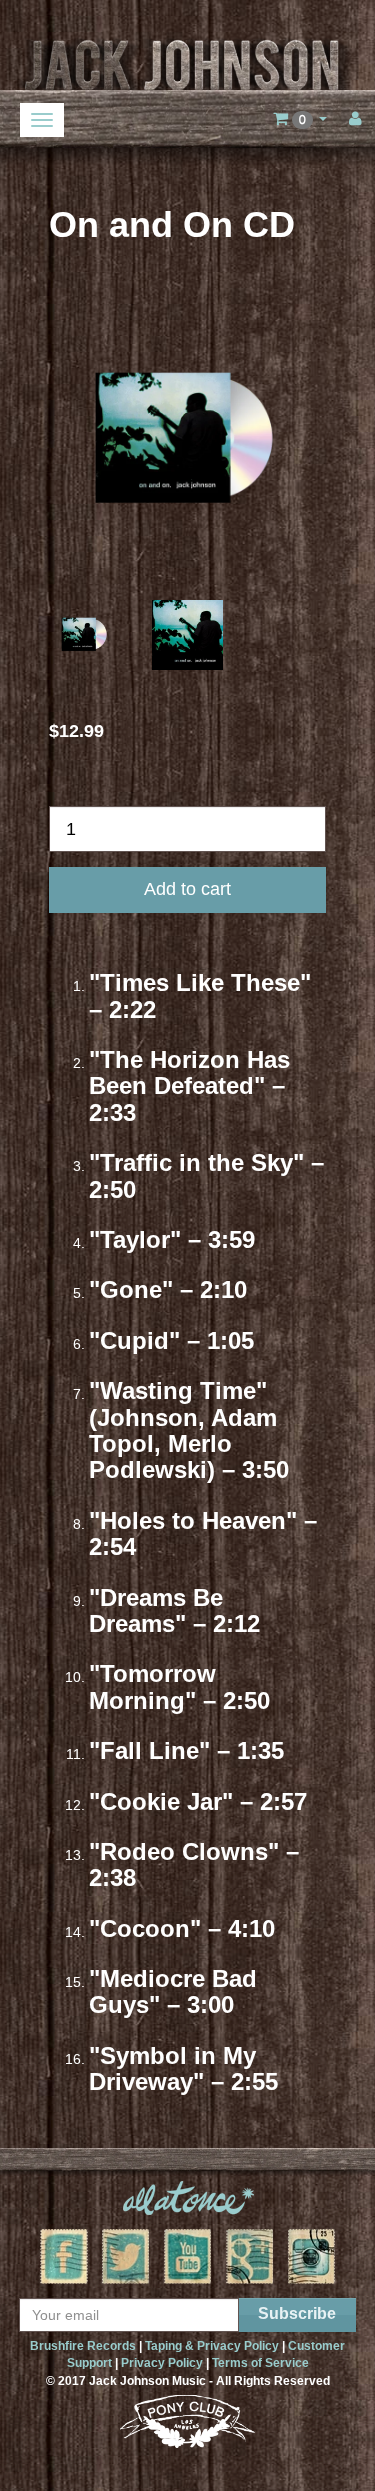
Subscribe (297, 2313)
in (312, 2256)
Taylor (135, 1239)
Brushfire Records (83, 2346)
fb (64, 2256)
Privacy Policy (162, 2363)
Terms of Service (260, 2363)
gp (250, 2256)
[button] (300, 118)
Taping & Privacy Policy (212, 2346)
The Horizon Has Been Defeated (189, 1072)
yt (188, 2256)
